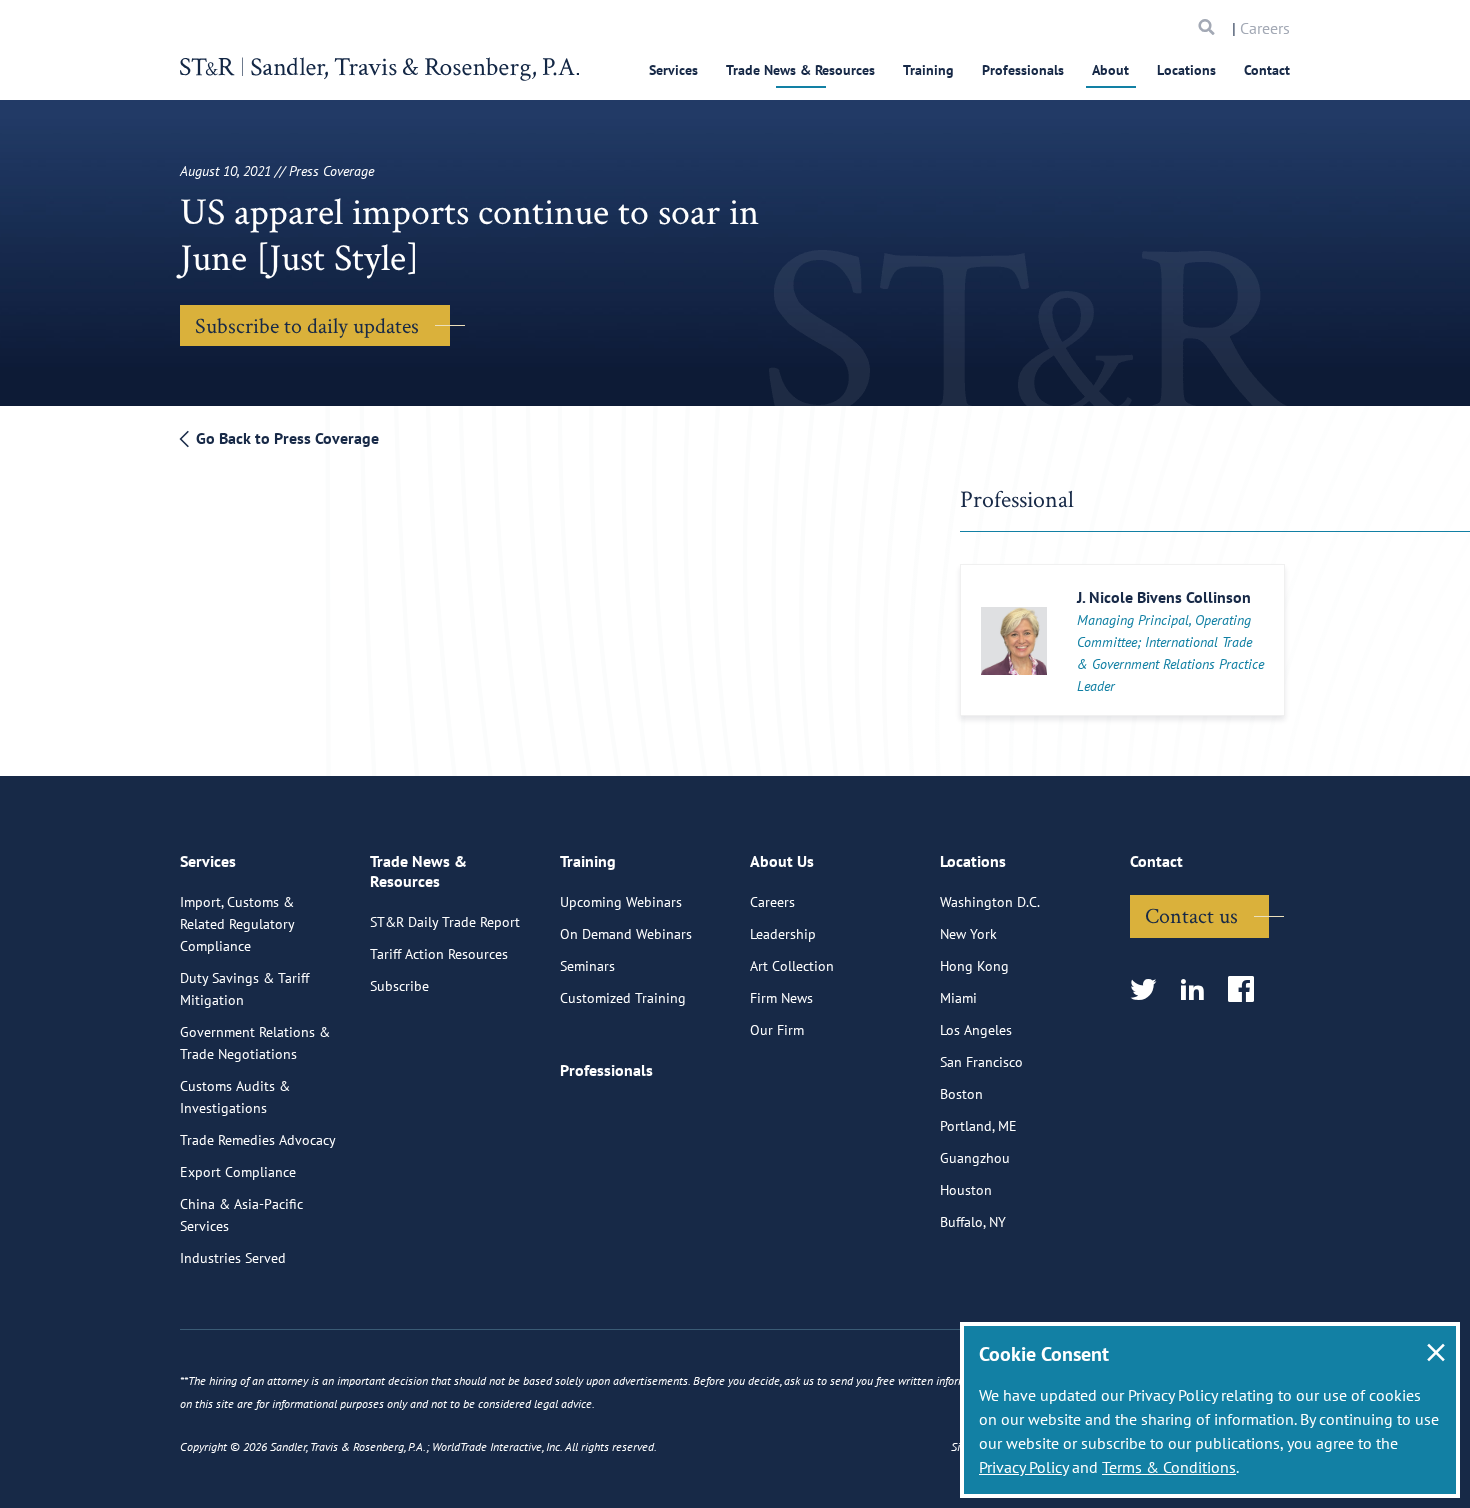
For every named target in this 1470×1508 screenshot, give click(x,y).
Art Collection (792, 966)
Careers (1265, 28)
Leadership (783, 934)
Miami (958, 998)
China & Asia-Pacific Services (241, 1215)
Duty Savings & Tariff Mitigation (244, 989)
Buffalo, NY (973, 1222)
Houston (966, 1190)
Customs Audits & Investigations (235, 1097)
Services (673, 70)
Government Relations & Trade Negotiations (255, 1043)
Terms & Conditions (1169, 1467)
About (1110, 70)
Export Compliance (238, 1172)
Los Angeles (976, 1030)
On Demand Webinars (626, 934)
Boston (961, 1094)
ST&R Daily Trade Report (445, 922)
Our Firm (777, 1030)
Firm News (781, 998)
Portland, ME (978, 1126)
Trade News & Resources (800, 70)
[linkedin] (1198, 990)
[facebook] (1247, 990)
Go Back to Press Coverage (285, 438)
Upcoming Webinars (621, 902)
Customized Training (623, 998)
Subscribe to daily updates (307, 325)
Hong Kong (974, 966)
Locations (1186, 70)
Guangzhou (975, 1158)
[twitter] (1149, 990)
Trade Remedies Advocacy (258, 1140)
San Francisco (981, 1062)
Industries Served (233, 1258)
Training (928, 70)
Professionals (1023, 70)
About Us (782, 861)
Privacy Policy (1023, 1467)
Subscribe (399, 986)
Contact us (1191, 915)
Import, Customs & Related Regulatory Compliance (237, 924)
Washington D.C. (990, 902)
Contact (1267, 70)
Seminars (587, 966)
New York (968, 934)
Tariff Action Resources (439, 954)
